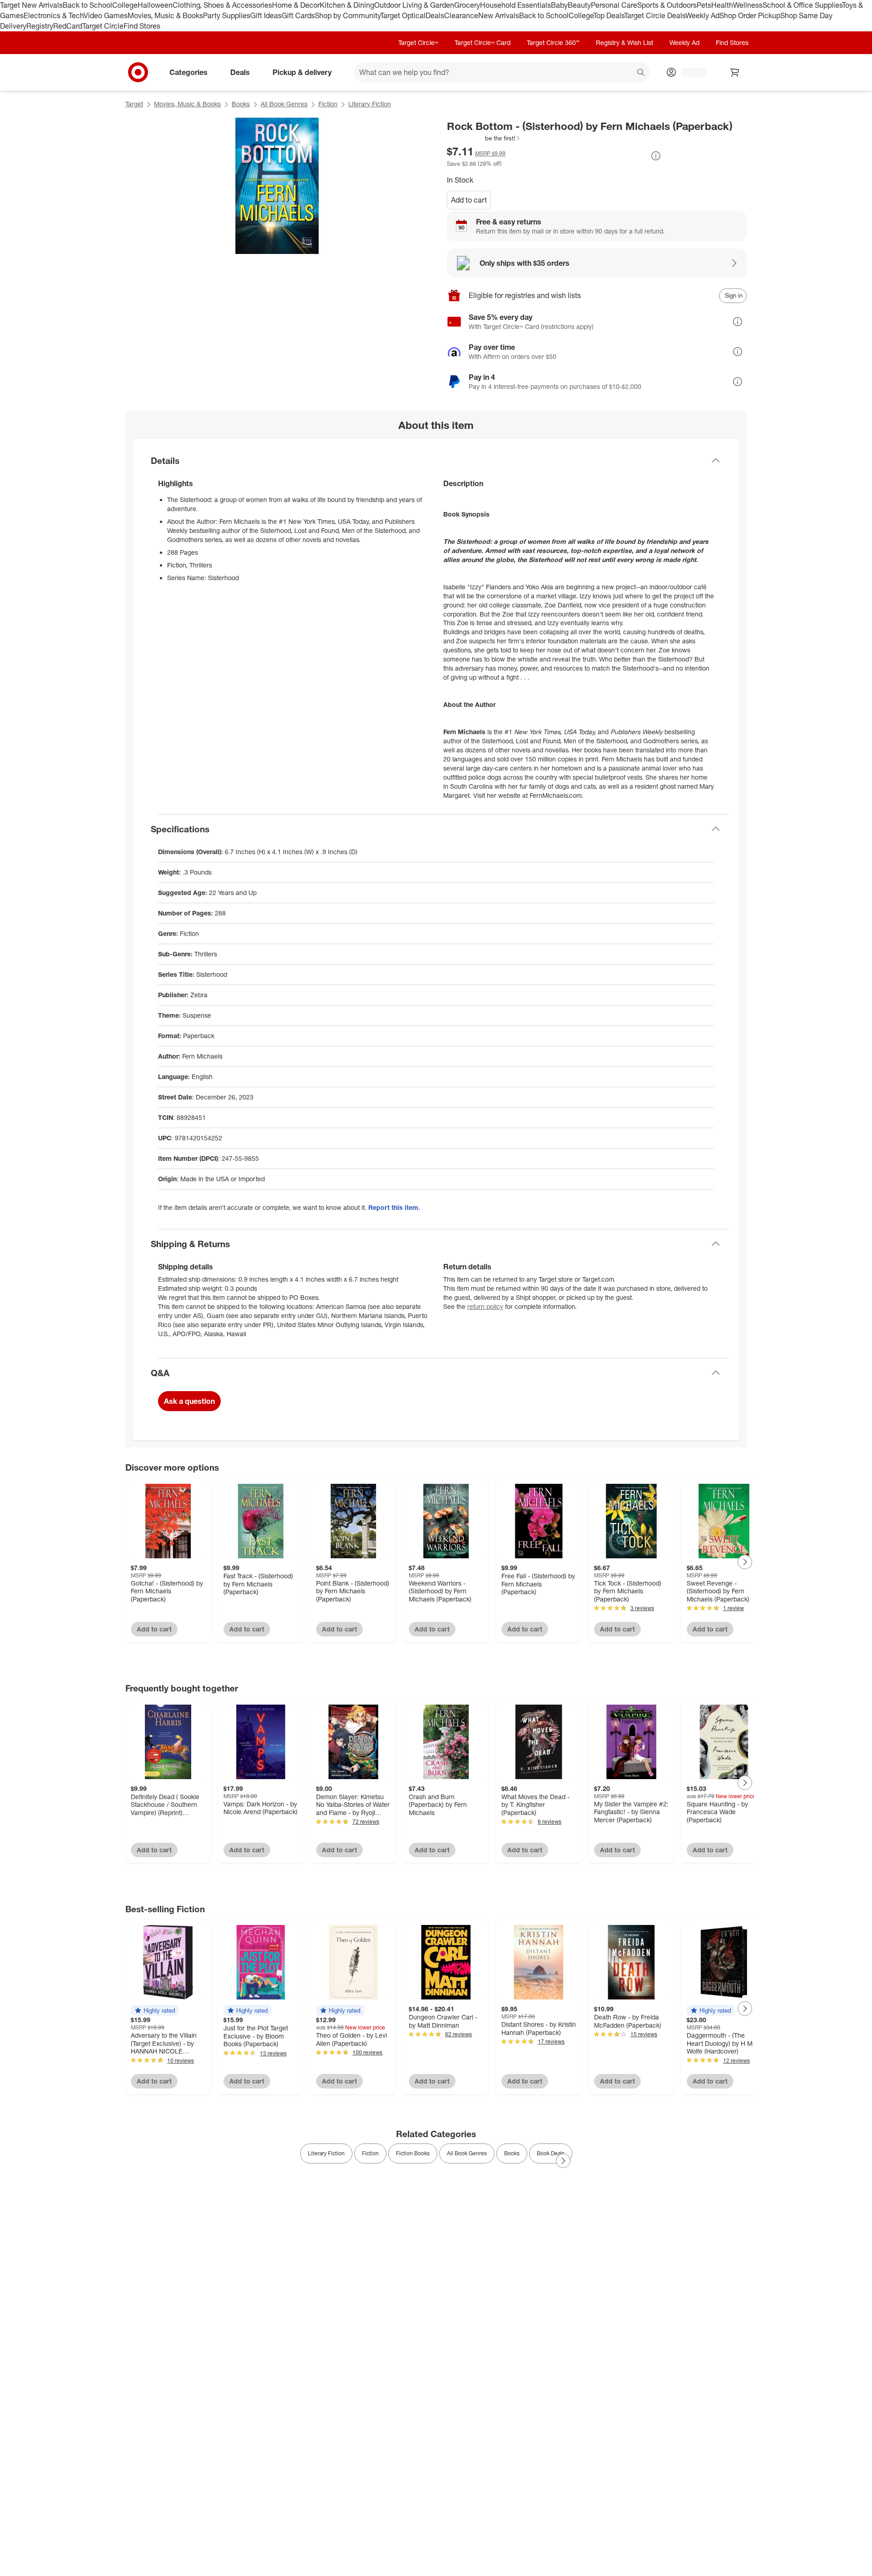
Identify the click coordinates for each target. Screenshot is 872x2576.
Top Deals (609, 15)
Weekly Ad (702, 15)
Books (241, 104)
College (125, 5)
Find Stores (142, 26)
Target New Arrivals (31, 5)
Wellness (748, 5)
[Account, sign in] (689, 72)
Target (134, 104)
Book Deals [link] (551, 2153)
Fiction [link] (370, 2153)
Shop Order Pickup (750, 15)
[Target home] (138, 72)
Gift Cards (298, 15)
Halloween (155, 5)
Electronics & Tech (54, 15)
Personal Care (614, 5)
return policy (485, 1306)
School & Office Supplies (802, 5)
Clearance (461, 15)
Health (722, 5)
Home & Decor (296, 5)
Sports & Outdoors (667, 5)
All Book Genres (284, 104)
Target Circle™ (418, 42)
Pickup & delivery (302, 72)
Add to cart (469, 200)
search (641, 73)
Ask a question (189, 1401)
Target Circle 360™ (553, 42)
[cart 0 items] (735, 72)
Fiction (328, 104)
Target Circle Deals (655, 15)
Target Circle (103, 26)
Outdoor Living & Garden (414, 5)
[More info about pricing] (656, 156)
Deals (435, 15)
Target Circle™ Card (483, 42)
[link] (484, 138)
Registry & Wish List (624, 42)
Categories (188, 72)
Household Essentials (515, 5)
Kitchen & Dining (347, 5)
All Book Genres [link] (467, 2153)
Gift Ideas (266, 15)
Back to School (87, 5)
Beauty (579, 5)
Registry (40, 26)
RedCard (68, 26)
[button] (484, 138)
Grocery (467, 5)
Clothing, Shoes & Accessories (222, 5)
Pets (704, 5)
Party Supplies (227, 15)
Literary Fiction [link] (326, 2153)
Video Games (106, 15)
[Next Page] (745, 1562)
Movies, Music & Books (165, 15)
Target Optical (403, 15)
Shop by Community (347, 15)
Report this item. (394, 1207)
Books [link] (512, 2153)
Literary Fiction (370, 104)
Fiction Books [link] (413, 2153)
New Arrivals (499, 15)
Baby (559, 5)
